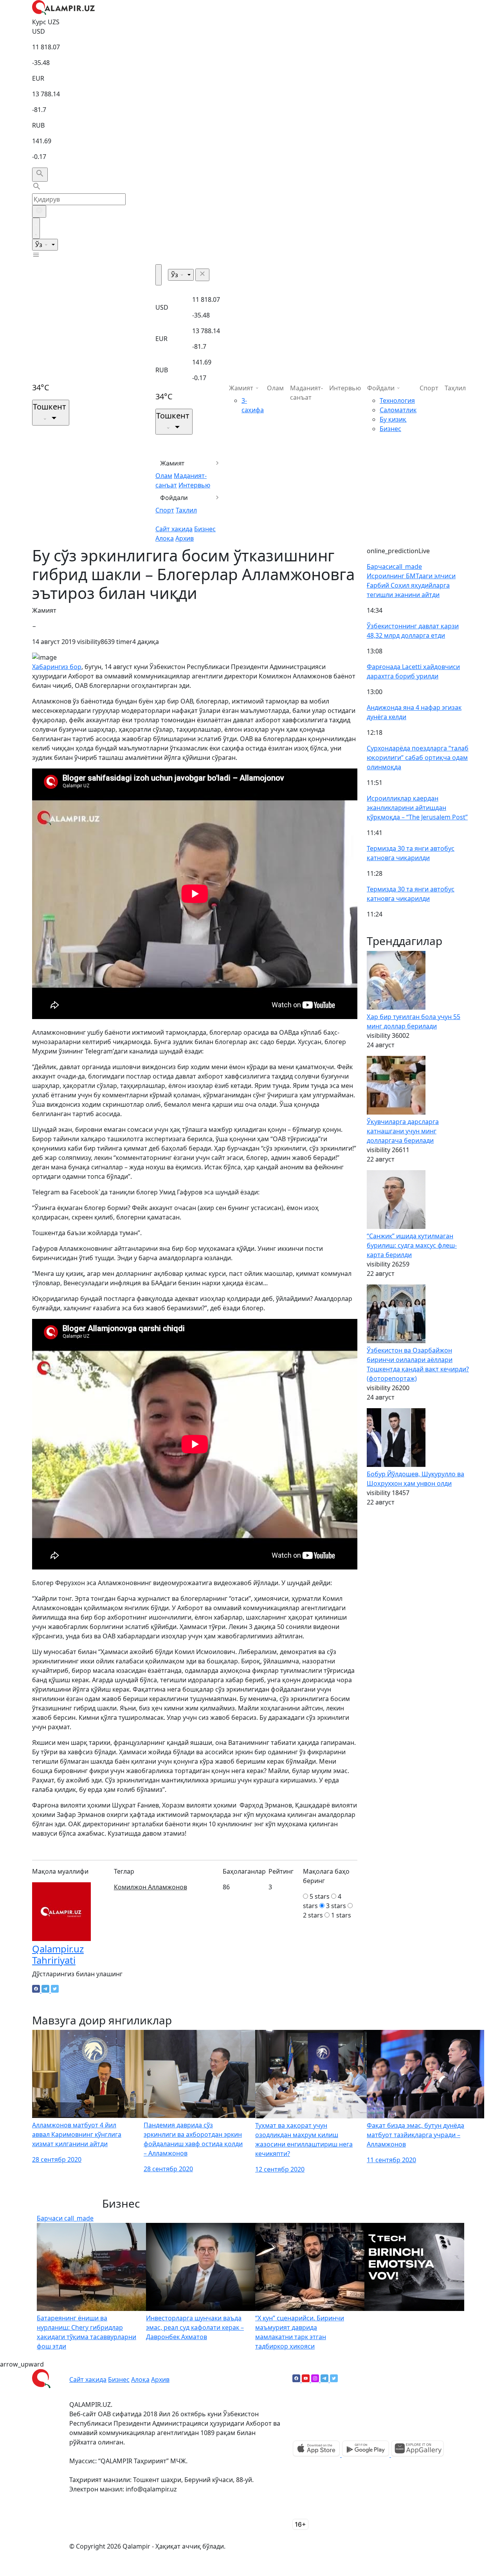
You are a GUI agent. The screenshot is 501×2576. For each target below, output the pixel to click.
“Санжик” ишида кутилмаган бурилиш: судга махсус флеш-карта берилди (412, 1245)
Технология (397, 400)
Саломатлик (398, 410)
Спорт (165, 510)
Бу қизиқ (393, 419)
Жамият (172, 463)
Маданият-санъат (306, 393)
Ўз (40, 245)
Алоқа (165, 538)
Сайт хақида (174, 529)
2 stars (313, 1915)
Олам (164, 476)
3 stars (336, 1906)
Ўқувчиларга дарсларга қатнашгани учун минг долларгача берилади (403, 1131)
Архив (185, 538)
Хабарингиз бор (57, 667)
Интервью (194, 485)
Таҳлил (186, 510)
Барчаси (394, 566)
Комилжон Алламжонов (150, 1887)
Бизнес (205, 529)
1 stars (341, 1915)
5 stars (320, 1896)
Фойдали (174, 498)
